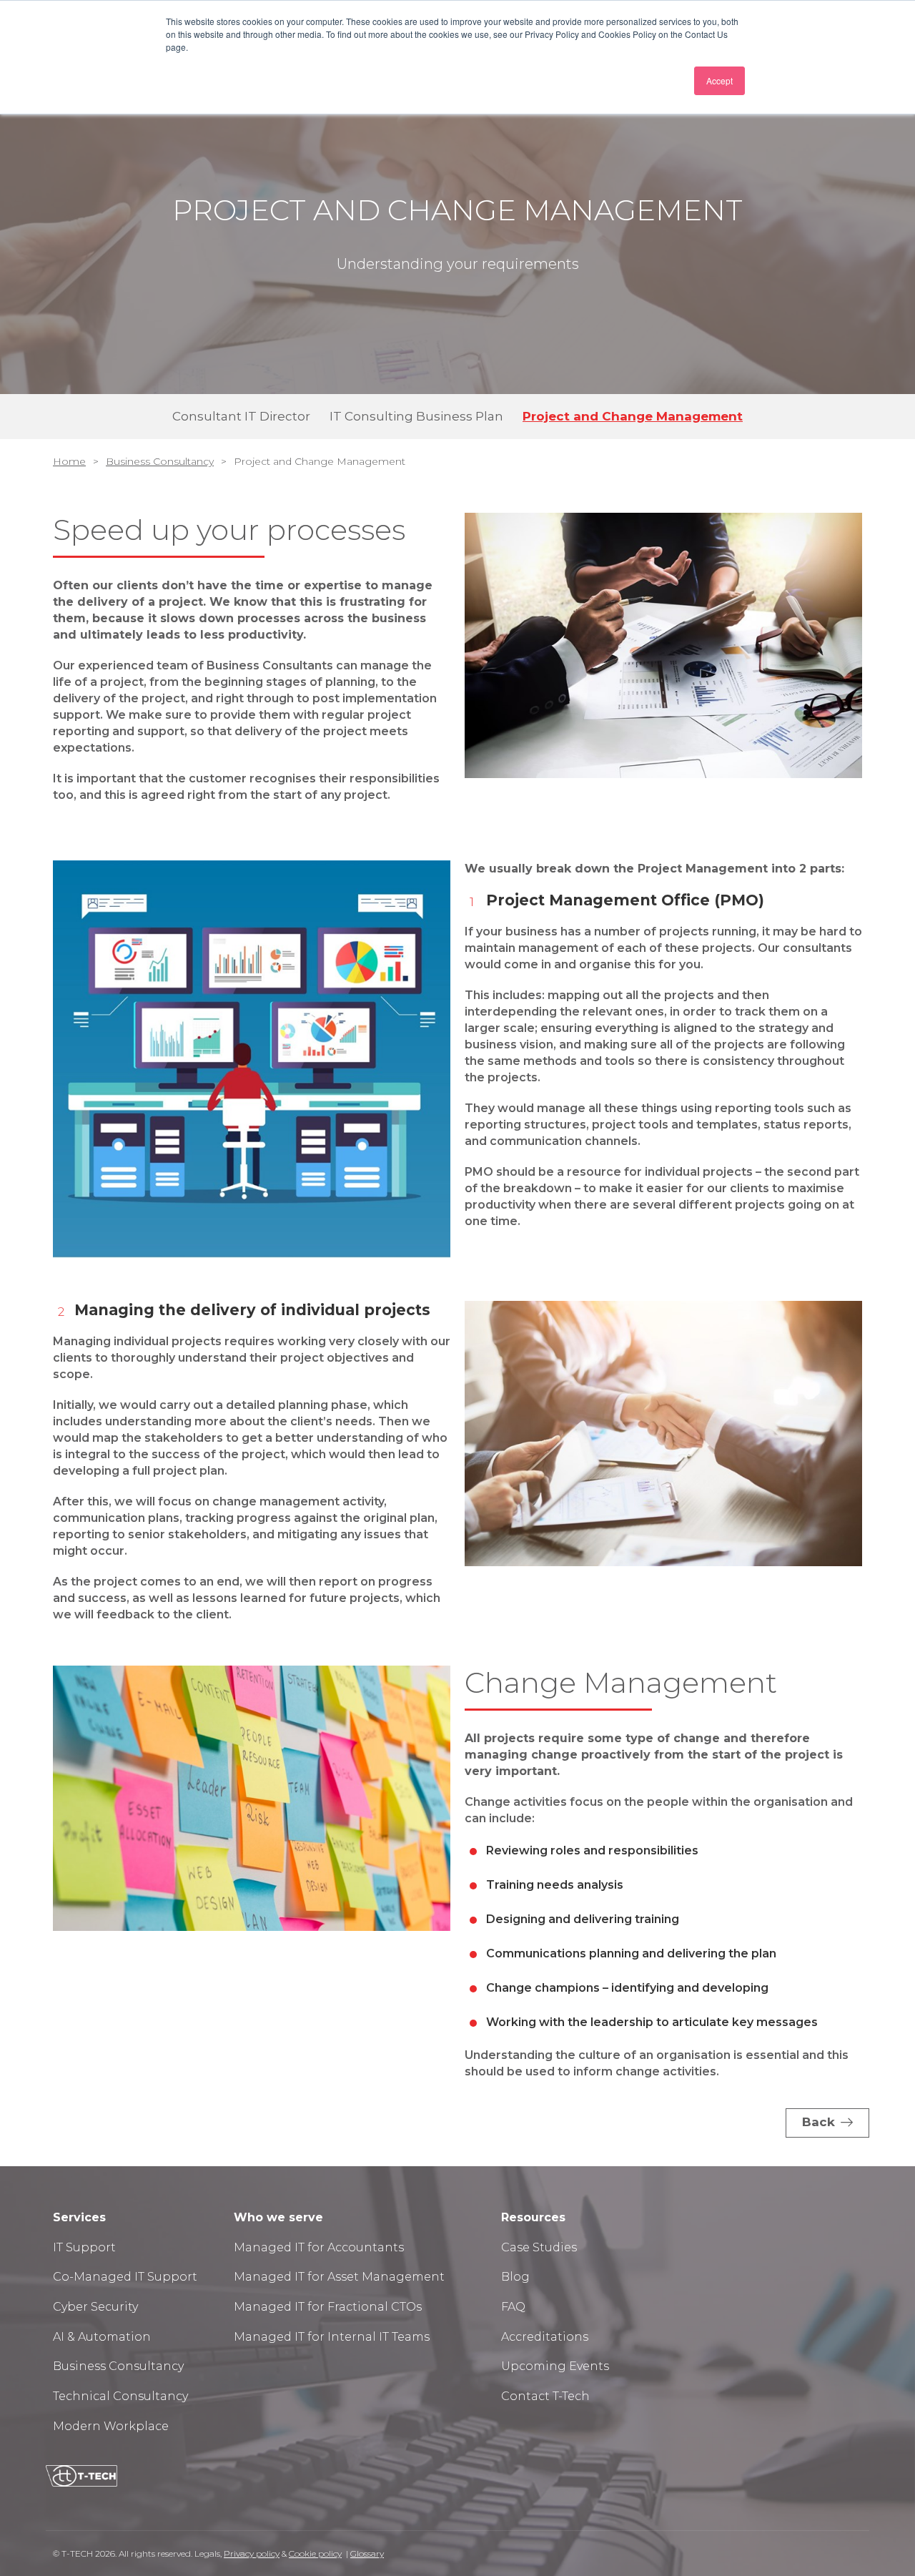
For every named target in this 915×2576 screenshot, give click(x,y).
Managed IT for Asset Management (339, 2277)
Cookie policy (315, 2553)
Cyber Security (95, 2307)
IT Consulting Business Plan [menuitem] (416, 416)
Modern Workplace (111, 2426)
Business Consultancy (160, 461)
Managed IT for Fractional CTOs (328, 2307)
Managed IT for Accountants (319, 2247)
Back (818, 2122)
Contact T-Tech (545, 2396)
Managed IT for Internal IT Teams (332, 2337)
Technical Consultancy (120, 2396)
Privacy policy (252, 2553)
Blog (515, 2277)
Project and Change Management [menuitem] (633, 416)
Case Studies (539, 2247)
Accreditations (545, 2337)
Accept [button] (719, 80)
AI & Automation (102, 2337)
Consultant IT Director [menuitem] (241, 416)
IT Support (86, 2247)
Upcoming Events (555, 2366)
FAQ (513, 2307)
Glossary (367, 2553)
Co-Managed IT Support (125, 2277)
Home (69, 461)
